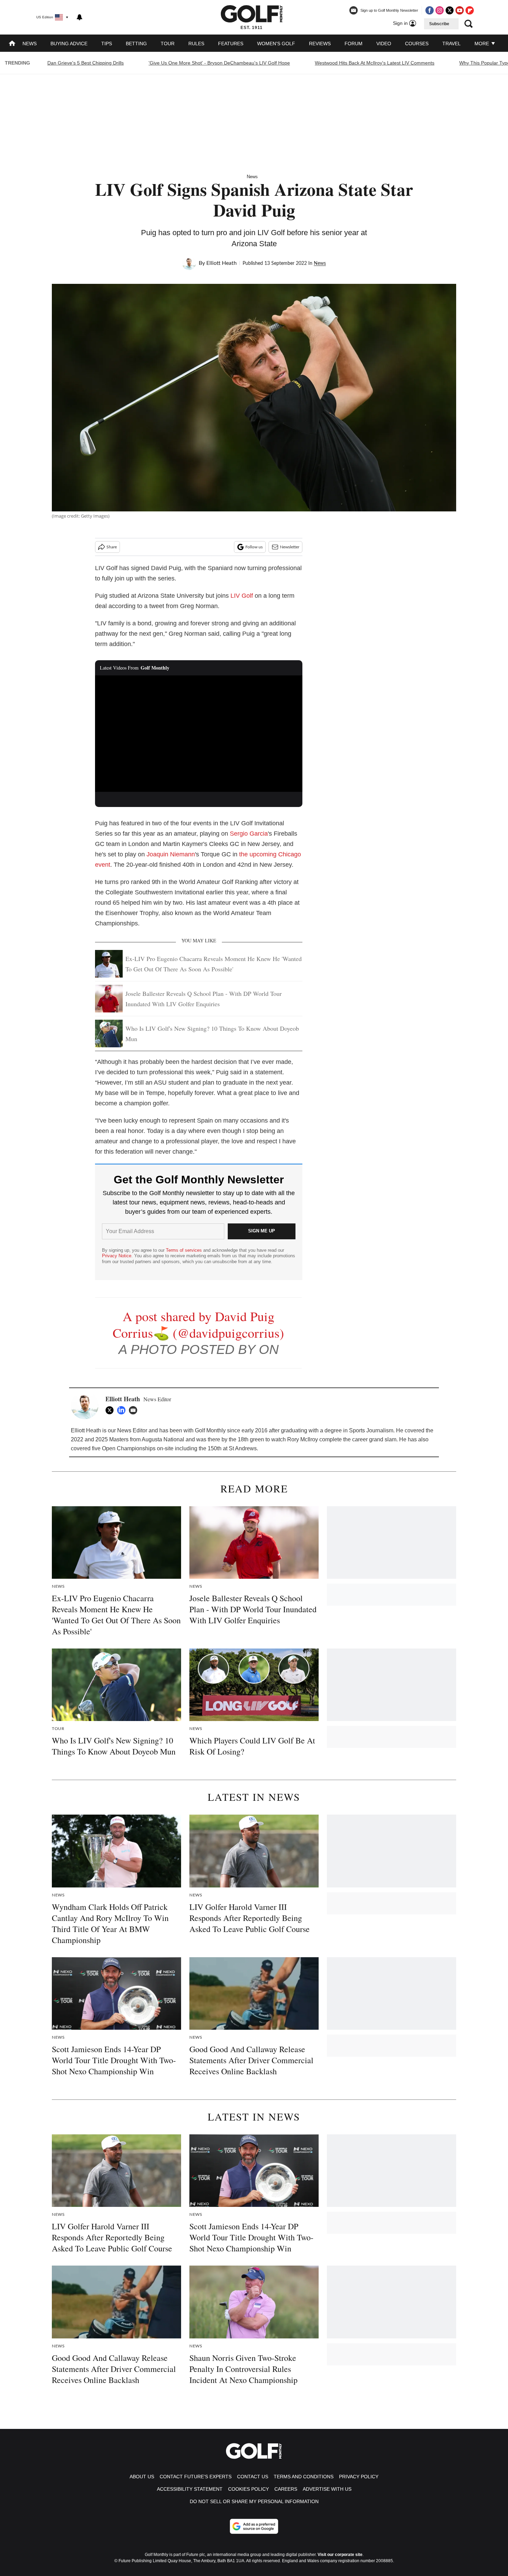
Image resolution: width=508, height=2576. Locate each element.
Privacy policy (359, 2477)
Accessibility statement (190, 2489)
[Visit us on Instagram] (440, 10)
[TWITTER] (111, 1410)
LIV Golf (242, 596)
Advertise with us (327, 2489)
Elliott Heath (222, 263)
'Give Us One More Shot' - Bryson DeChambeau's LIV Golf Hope (219, 63)
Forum (354, 44)
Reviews (320, 44)
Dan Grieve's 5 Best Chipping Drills (86, 63)
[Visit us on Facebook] (430, 10)
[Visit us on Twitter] (450, 10)
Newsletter (290, 547)
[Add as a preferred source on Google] (254, 2526)
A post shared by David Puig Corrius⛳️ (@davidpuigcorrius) (198, 1324)
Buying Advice (69, 44)
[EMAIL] (135, 1410)
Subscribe (439, 24)
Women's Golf (276, 44)
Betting (136, 44)
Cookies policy (248, 2489)
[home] (12, 44)
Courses (417, 44)
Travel (451, 44)
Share (112, 547)
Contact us (253, 2477)
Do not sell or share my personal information (254, 2501)
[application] (199, 734)
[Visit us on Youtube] (460, 10)
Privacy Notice (117, 1256)
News (30, 44)
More (482, 44)
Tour (168, 44)
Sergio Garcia (249, 834)
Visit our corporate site (340, 2555)
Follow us (254, 547)
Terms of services (185, 1250)
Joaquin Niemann (171, 854)
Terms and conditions (304, 2477)
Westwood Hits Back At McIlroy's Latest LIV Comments (375, 63)
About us (142, 2477)
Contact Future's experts (196, 2477)
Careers (286, 2489)
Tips (107, 44)
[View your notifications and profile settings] (79, 17)
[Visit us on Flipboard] (470, 10)
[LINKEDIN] (123, 1410)
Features (231, 44)
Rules (196, 44)
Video (384, 44)
